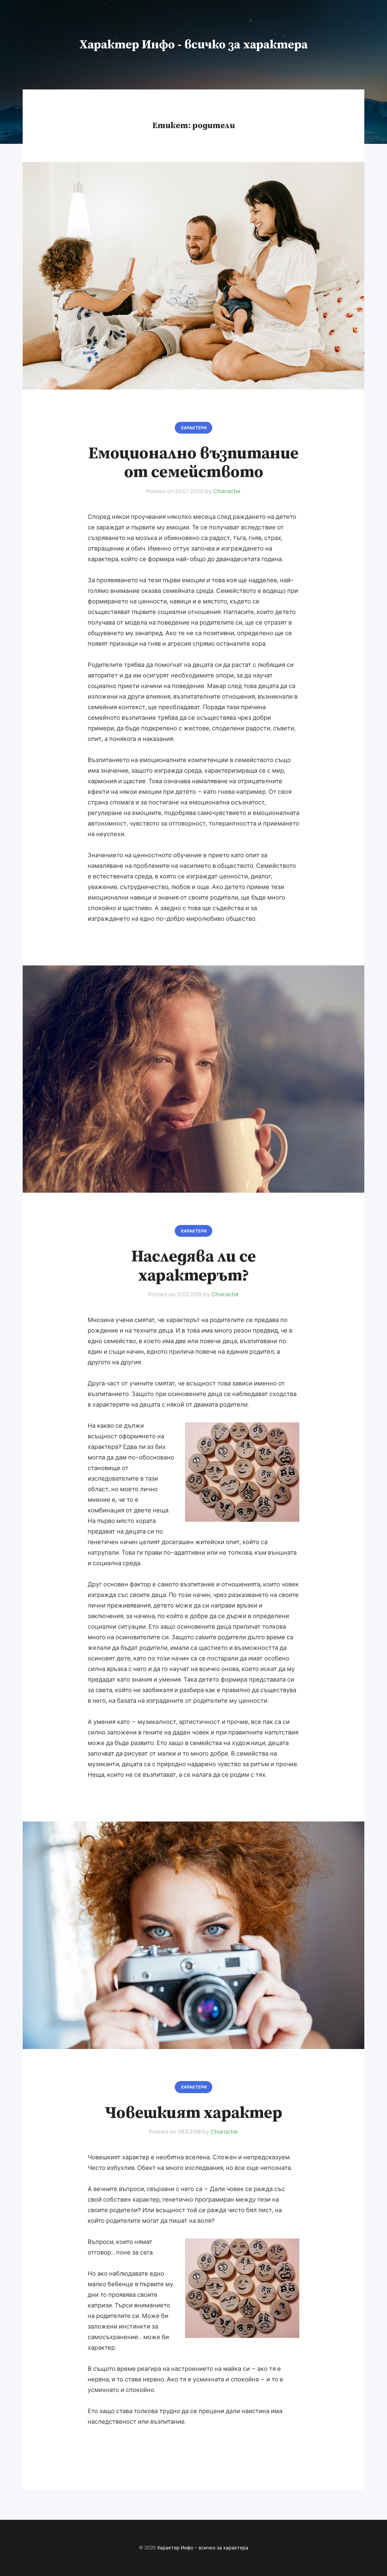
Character (227, 491)
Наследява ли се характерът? (193, 1266)
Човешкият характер (193, 2113)
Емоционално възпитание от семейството (193, 463)
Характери (194, 428)
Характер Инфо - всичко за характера (194, 45)
